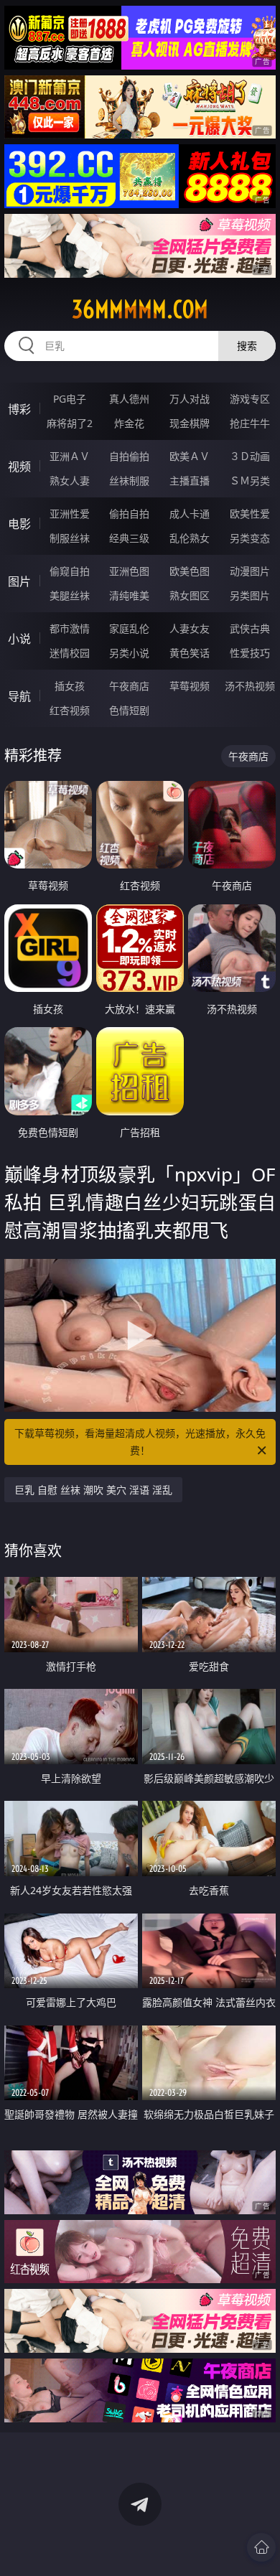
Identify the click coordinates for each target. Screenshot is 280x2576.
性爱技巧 (250, 653)
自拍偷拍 (129, 456)
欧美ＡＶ (190, 456)
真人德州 (129, 399)
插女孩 (70, 686)
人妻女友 (190, 628)
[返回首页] (261, 2547)
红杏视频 (70, 710)
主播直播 (190, 481)
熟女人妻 (70, 481)
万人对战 (190, 399)
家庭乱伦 (129, 628)
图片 (19, 581)
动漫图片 (250, 571)
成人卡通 (190, 514)
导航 (19, 696)
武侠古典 (250, 628)
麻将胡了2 (70, 423)
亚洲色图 (129, 571)
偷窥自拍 (70, 571)
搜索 (247, 346)
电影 (19, 524)
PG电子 (70, 399)
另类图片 (250, 595)
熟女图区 (190, 595)
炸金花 (129, 423)
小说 (19, 639)
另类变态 (250, 538)
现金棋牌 (190, 423)
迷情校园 (70, 653)
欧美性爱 (250, 514)
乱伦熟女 (190, 538)
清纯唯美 (129, 595)
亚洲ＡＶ (70, 456)
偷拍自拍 (129, 514)
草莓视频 (190, 686)
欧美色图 (190, 571)
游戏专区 (250, 399)
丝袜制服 (129, 481)
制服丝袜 (70, 538)
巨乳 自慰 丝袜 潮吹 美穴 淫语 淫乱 (93, 1490)
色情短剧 (129, 710)
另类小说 (129, 653)
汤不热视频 (250, 686)
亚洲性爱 (70, 514)
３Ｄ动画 (250, 456)
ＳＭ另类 (250, 481)
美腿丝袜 (70, 595)
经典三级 (129, 538)
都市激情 (70, 628)
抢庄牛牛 (250, 423)
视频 (19, 467)
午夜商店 (129, 686)
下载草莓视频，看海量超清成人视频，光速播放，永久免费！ (140, 1442)
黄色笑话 (190, 653)
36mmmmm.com (140, 309)
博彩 (19, 409)
